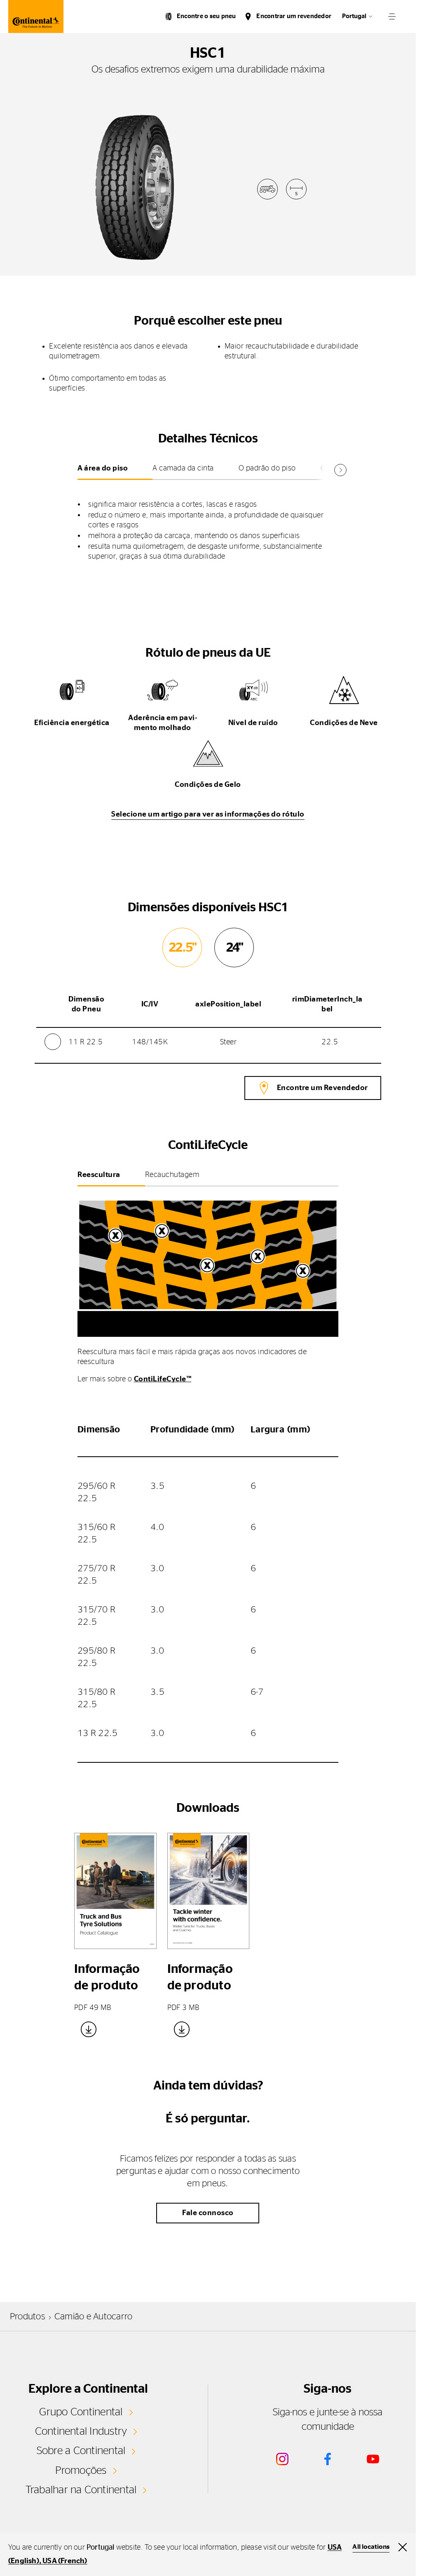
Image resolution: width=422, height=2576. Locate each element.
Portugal (354, 16)
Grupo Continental (81, 2412)
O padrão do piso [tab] (267, 468)
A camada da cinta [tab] (183, 468)
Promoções (81, 2471)
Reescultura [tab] (99, 1175)
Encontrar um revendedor (294, 16)
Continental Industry (81, 2431)
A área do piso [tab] (103, 468)
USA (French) (65, 2561)
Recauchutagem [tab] (172, 1175)
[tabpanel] (208, 524)
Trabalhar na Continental (81, 2490)
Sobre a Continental (81, 2451)
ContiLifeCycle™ (163, 1379)
